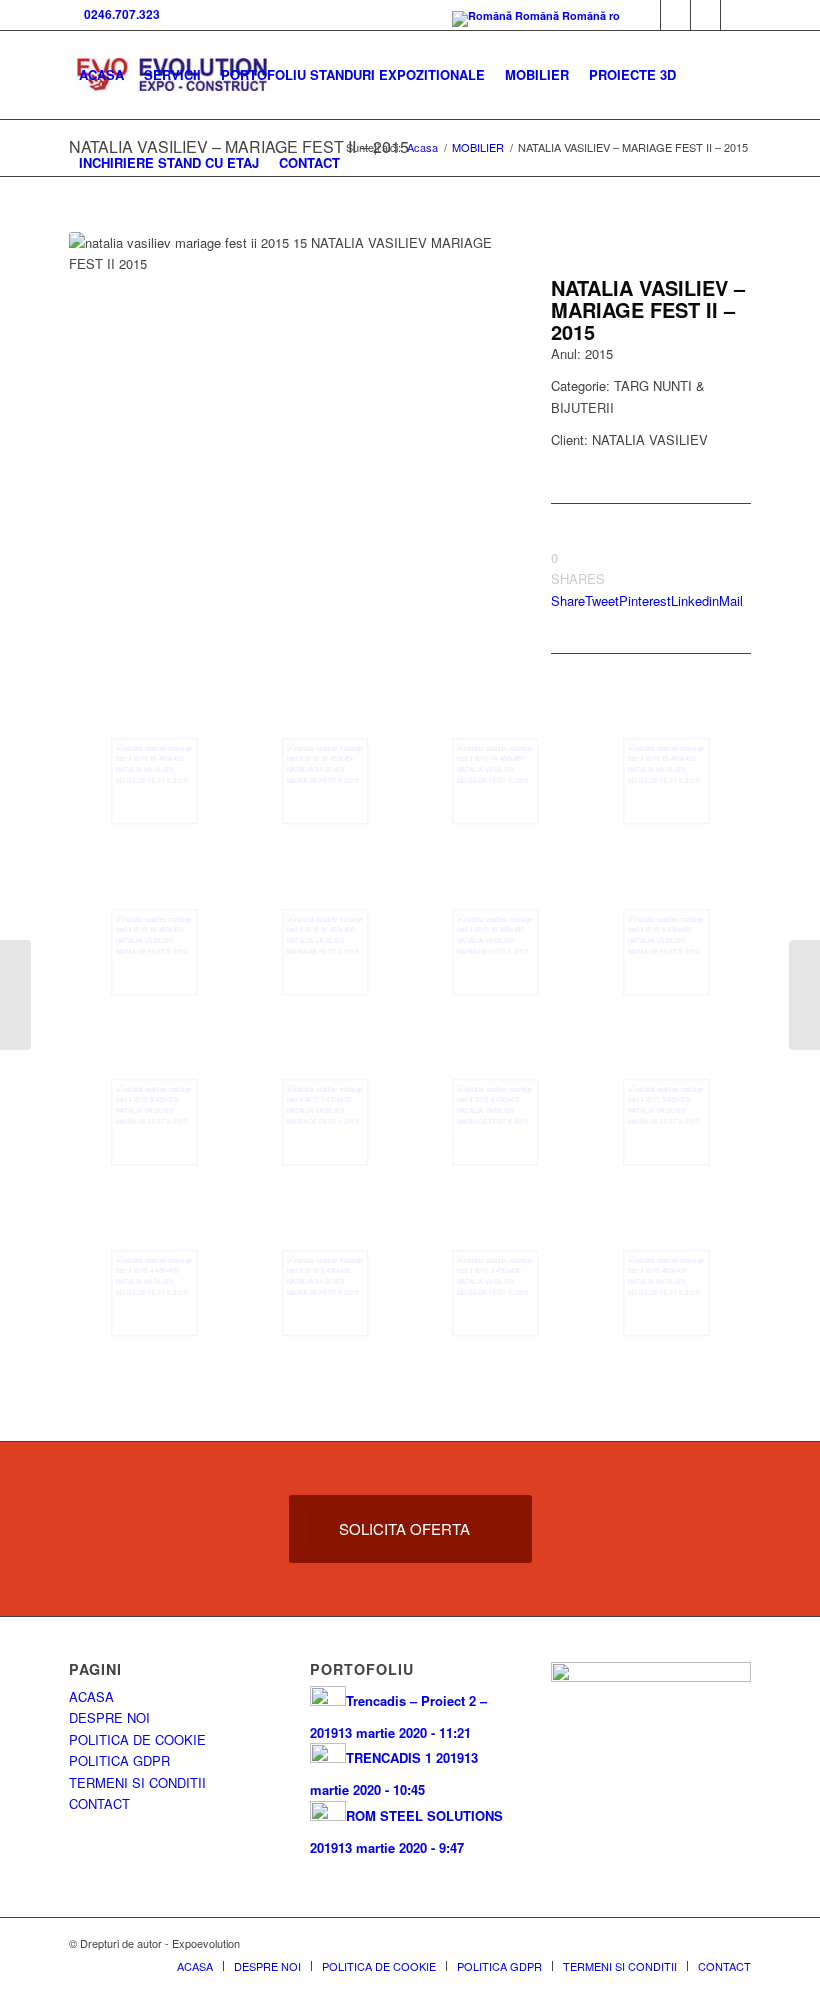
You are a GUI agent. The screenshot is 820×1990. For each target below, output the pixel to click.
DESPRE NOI (109, 1717)
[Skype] (675, 15)
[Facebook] (645, 15)
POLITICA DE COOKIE (137, 1739)
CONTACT (99, 1803)
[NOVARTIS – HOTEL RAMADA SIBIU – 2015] (804, 995)
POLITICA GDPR (119, 1760)
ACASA (91, 1696)
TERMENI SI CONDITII (137, 1782)
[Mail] (705, 15)
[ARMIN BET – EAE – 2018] (15, 995)
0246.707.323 (119, 14)
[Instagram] (736, 15)
